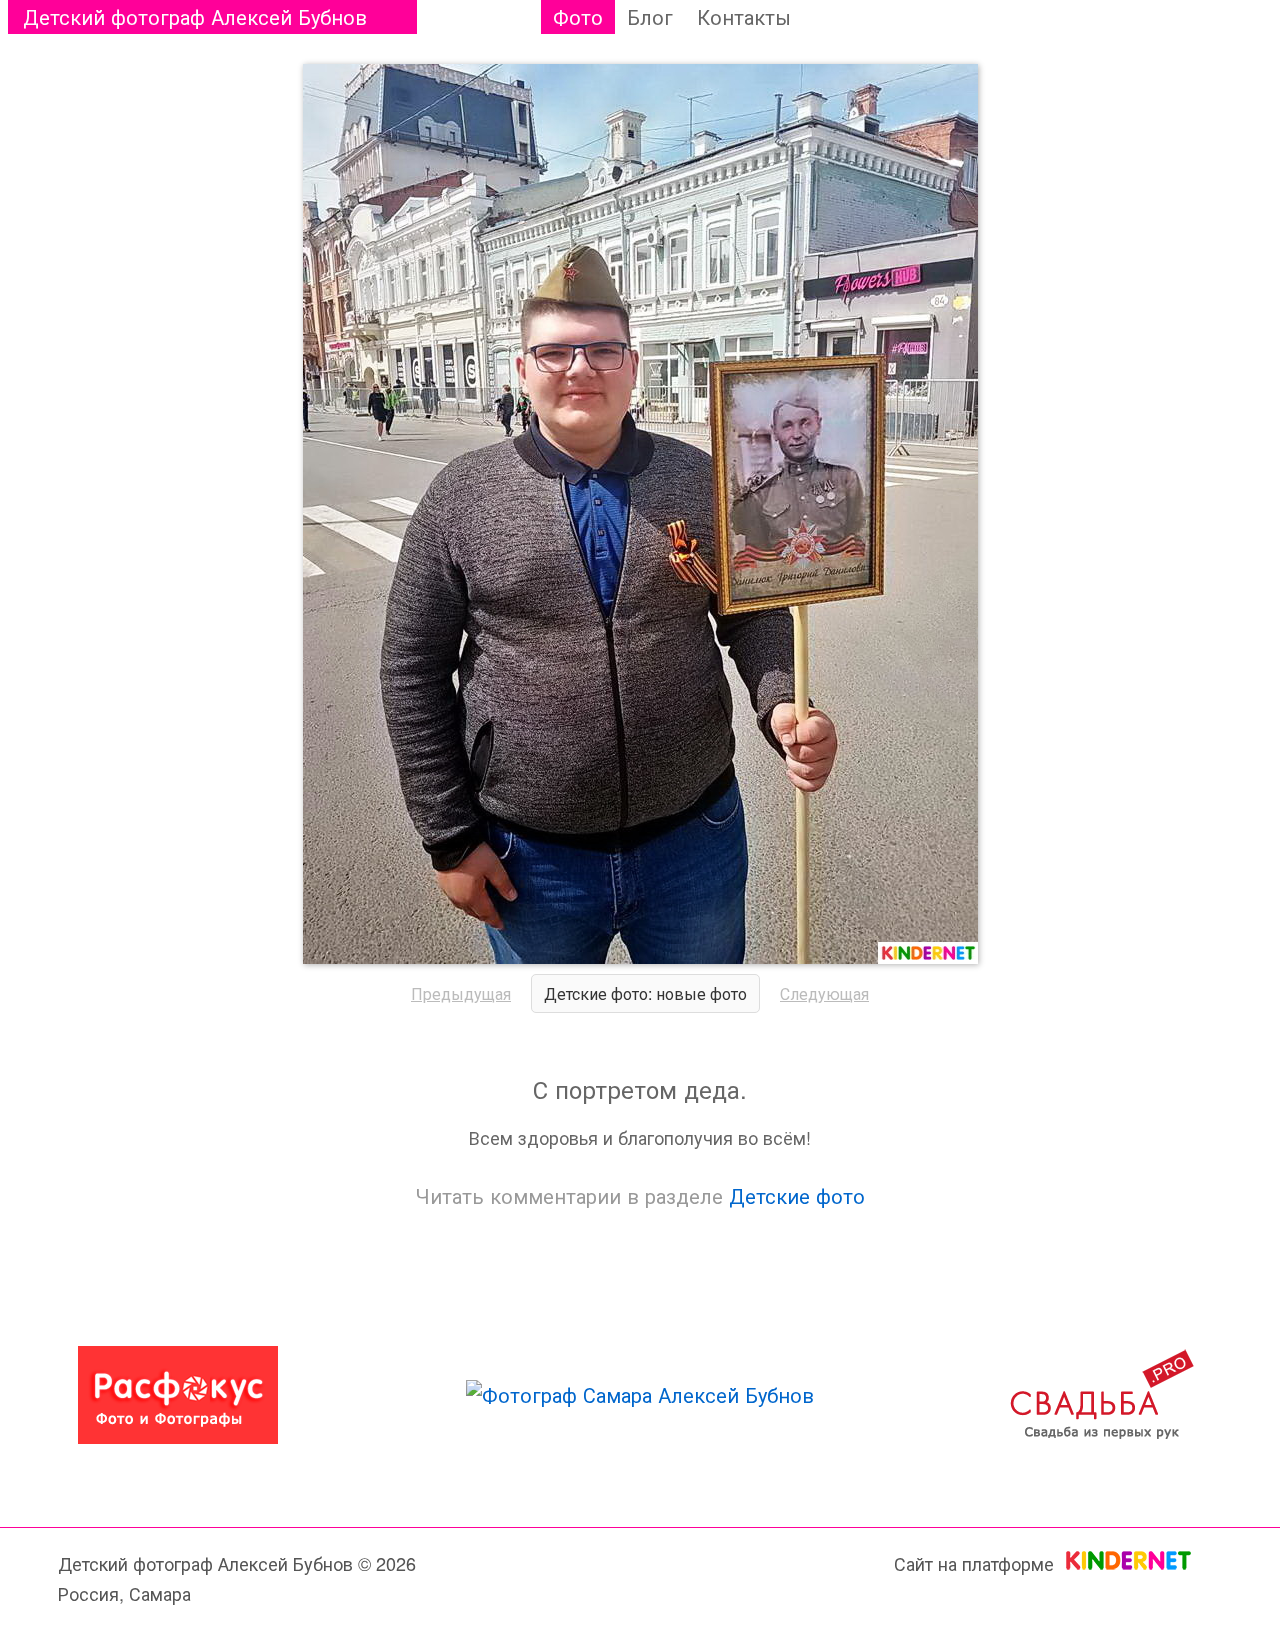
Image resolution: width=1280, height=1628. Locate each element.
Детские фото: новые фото (645, 993)
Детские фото (797, 1195)
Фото (578, 16)
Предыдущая (461, 993)
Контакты (744, 16)
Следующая (824, 993)
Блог (650, 16)
